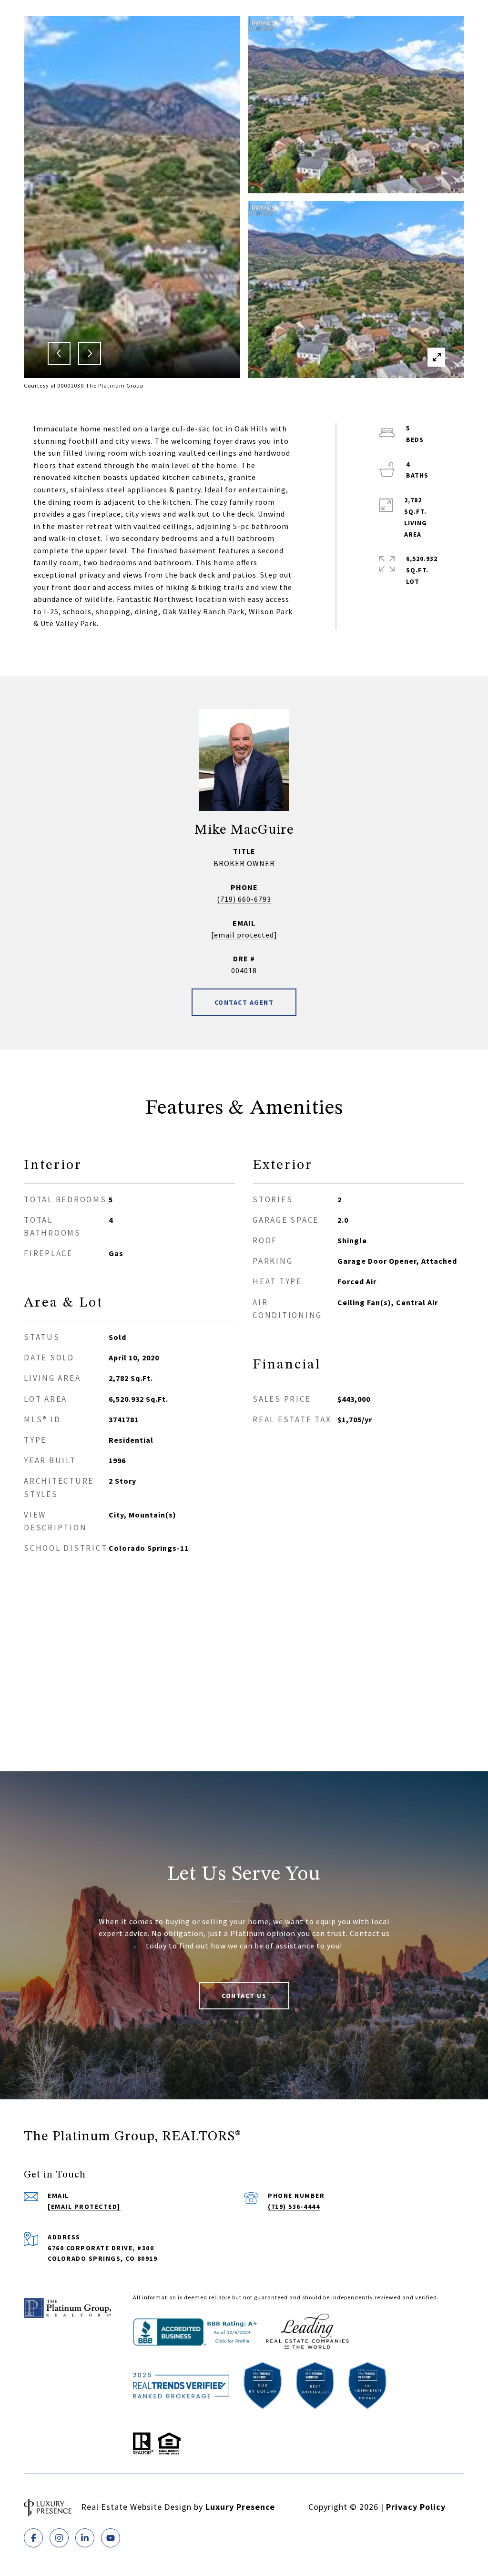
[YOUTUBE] (111, 2538)
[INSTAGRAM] (59, 2538)
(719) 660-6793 (244, 899)
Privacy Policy (416, 2507)
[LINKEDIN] (85, 2538)
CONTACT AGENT (244, 1002)
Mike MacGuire (244, 830)
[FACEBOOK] (33, 2538)
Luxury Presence (240, 2507)
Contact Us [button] (244, 1996)
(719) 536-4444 (294, 2207)
